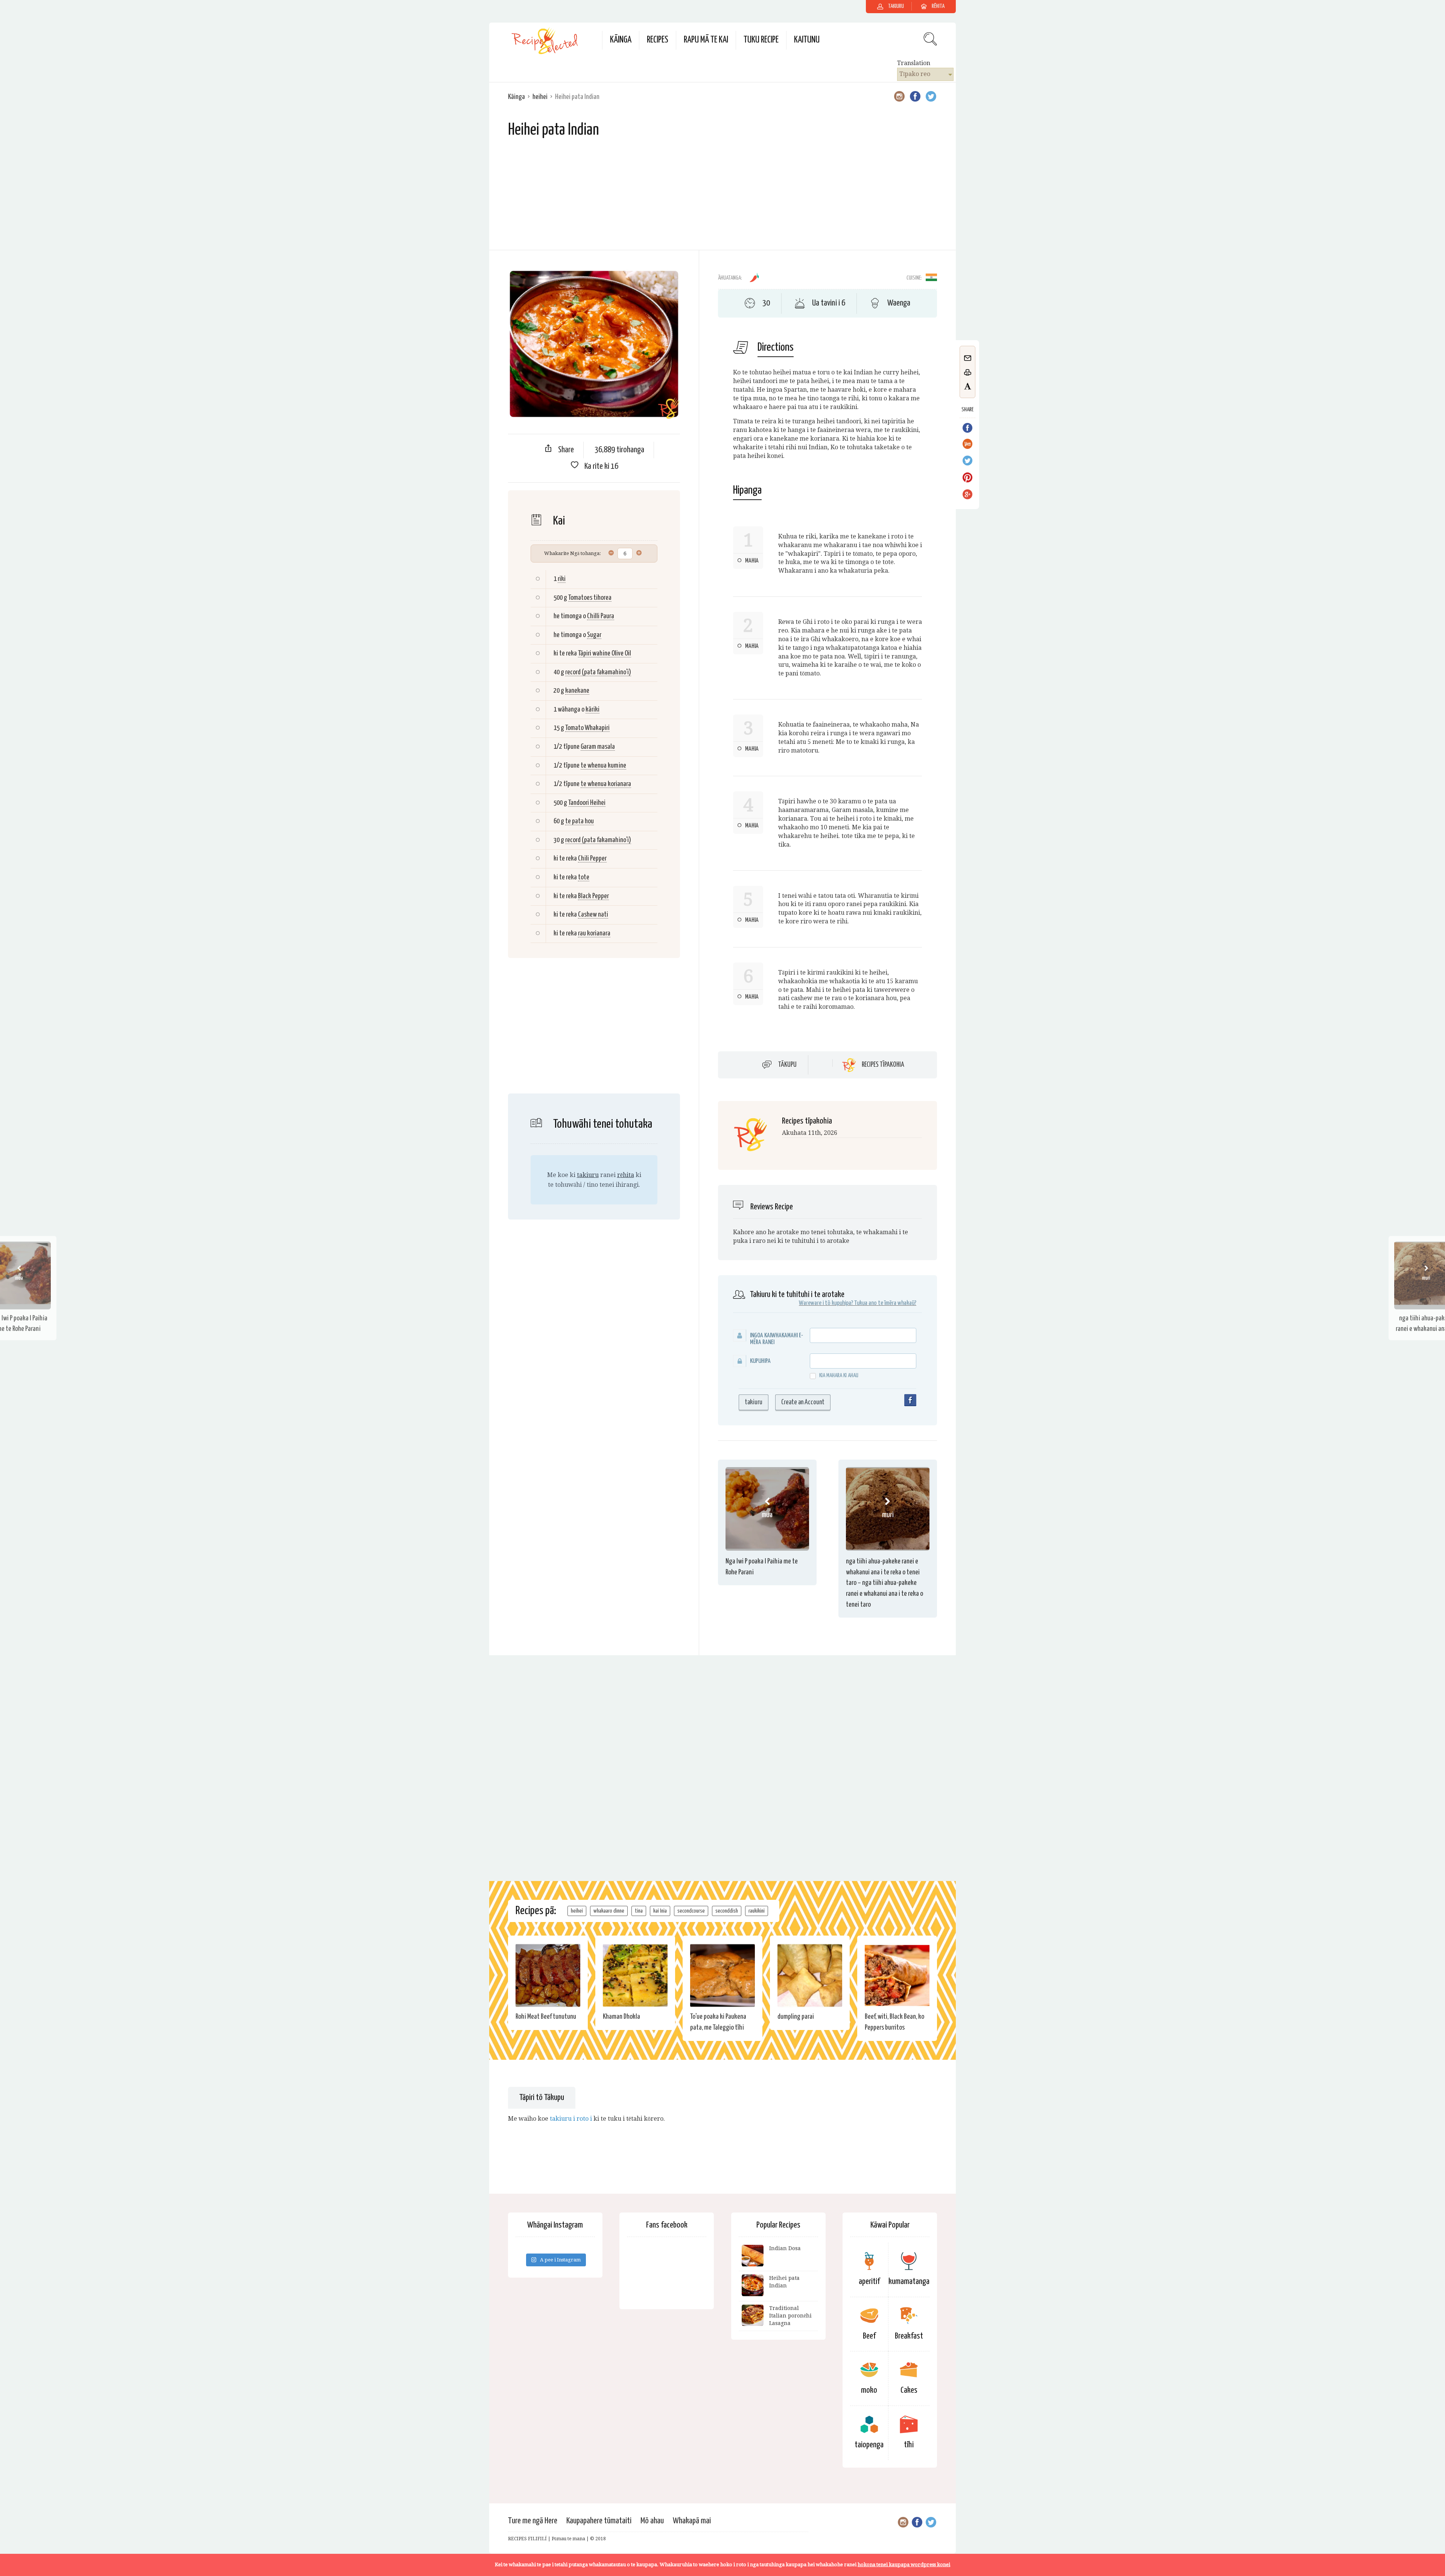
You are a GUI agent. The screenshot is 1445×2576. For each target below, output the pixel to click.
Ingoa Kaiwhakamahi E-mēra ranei (776, 1339)
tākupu (787, 1065)
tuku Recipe (761, 40)
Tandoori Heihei (587, 803)
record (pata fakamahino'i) (598, 672)
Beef (869, 2336)
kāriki (592, 709)
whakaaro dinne (609, 1911)
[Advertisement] (722, 197)
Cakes (909, 2390)
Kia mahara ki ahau (839, 1375)
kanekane (577, 691)
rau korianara (594, 933)
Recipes (658, 40)
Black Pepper (593, 896)
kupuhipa (760, 1361)
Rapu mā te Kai (706, 40)
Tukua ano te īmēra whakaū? (885, 1303)
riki (562, 579)
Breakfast (909, 2336)
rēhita (626, 1175)
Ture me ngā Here (533, 2521)
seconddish (727, 1911)
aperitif (869, 2282)
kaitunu (807, 40)
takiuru (588, 1175)
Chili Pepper (592, 858)
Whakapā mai (692, 2521)
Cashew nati (593, 915)
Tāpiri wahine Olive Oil (605, 653)
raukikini (757, 1911)
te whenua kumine (603, 766)
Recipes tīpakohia (883, 1065)
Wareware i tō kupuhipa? (826, 1303)
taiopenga (869, 2445)
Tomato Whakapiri (587, 728)
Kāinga (621, 40)
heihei (540, 97)
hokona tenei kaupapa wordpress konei (904, 2565)
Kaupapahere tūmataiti (599, 2521)
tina (639, 1911)
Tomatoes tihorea (590, 598)
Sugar (594, 635)
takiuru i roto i (571, 2119)
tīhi (909, 2445)
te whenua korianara (606, 784)
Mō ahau (652, 2521)
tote (584, 877)
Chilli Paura (601, 616)
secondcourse (691, 1911)
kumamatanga (909, 2282)
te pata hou (580, 821)
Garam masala (598, 747)
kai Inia (660, 1911)
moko (869, 2390)
